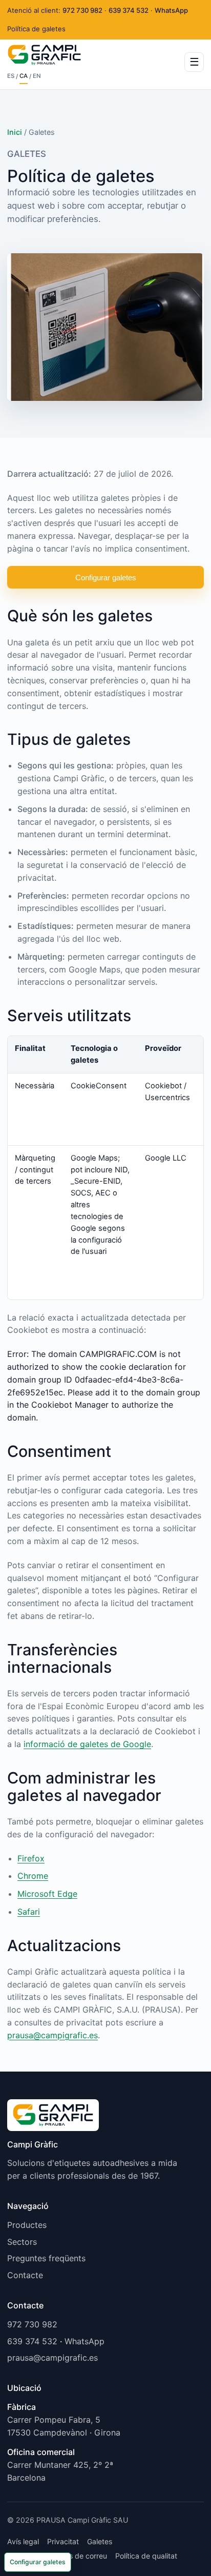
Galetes (100, 2541)
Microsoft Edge (47, 1894)
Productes (27, 2225)
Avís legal (23, 2541)
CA (24, 76)
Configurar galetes (106, 577)
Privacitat (63, 2541)
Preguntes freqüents (46, 2258)
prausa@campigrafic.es (52, 2035)
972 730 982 (82, 10)
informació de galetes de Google (87, 1744)
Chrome (33, 1876)
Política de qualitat (146, 2556)
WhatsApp (171, 10)
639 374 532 (129, 10)
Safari (29, 1912)
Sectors (22, 2242)
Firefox (31, 1858)
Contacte (25, 2275)
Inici (15, 132)
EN (37, 76)
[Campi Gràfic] (53, 2119)
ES (11, 76)
